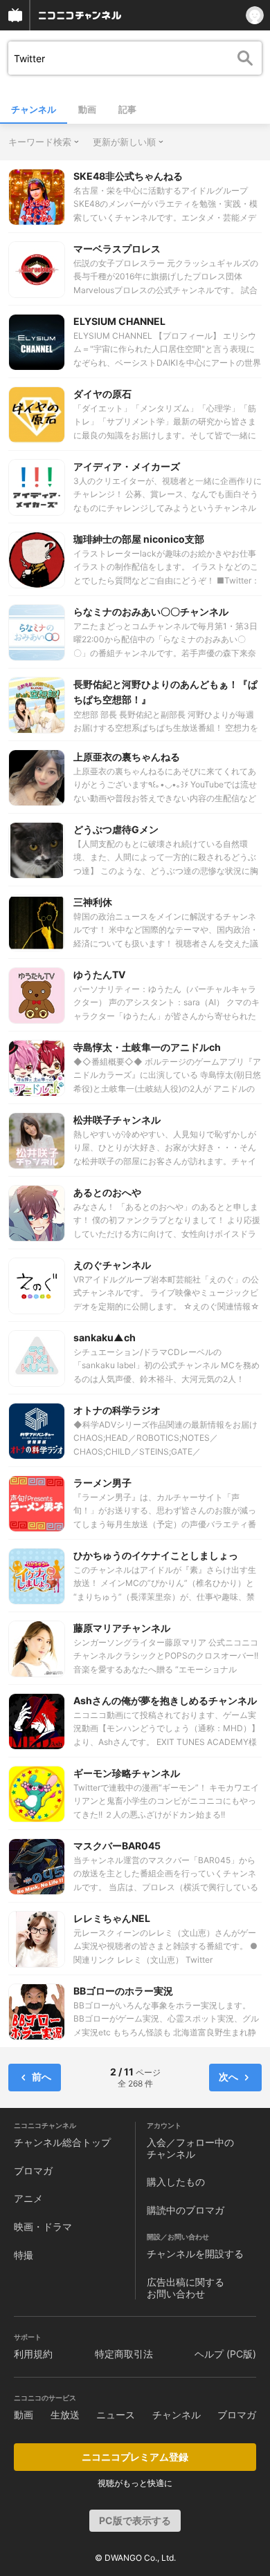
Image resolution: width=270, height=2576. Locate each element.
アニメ (28, 2198)
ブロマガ (33, 2171)
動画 (87, 109)
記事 (127, 109)
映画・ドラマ (43, 2227)
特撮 (24, 2255)
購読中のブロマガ (186, 2210)
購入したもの (176, 2182)
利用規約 (33, 2354)
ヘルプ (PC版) (225, 2354)
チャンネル (34, 109)
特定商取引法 (124, 2354)
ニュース (116, 2415)
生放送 (65, 2415)
